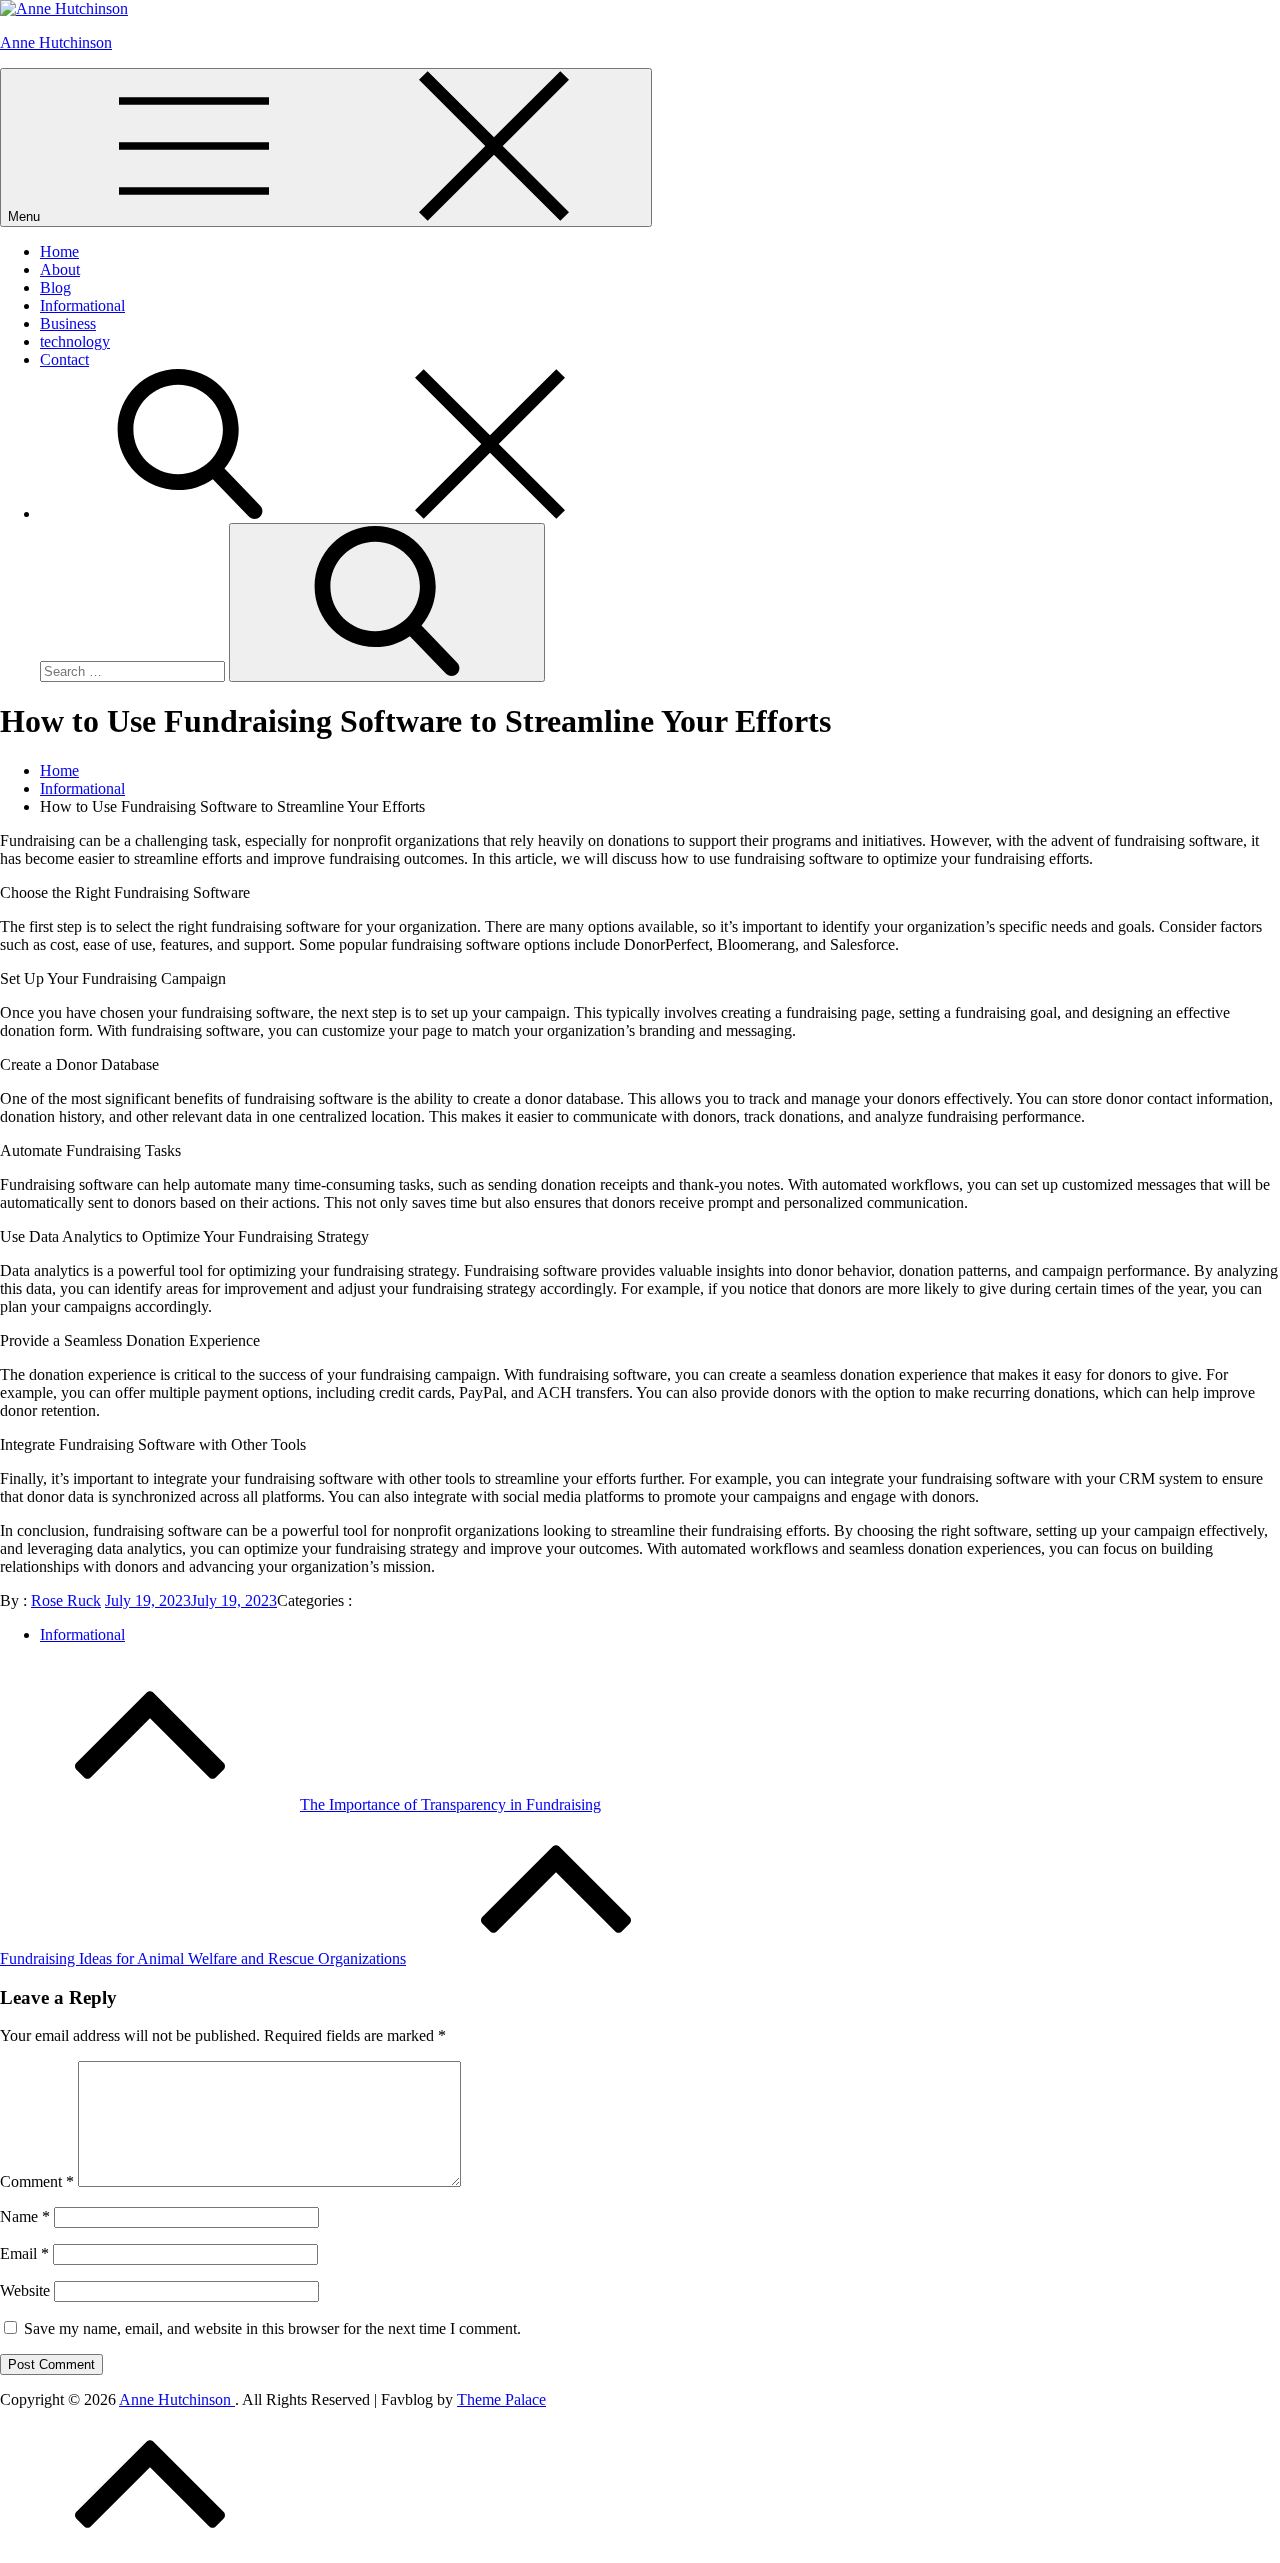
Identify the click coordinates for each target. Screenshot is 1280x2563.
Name (25, 2216)
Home (59, 251)
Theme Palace (501, 2399)
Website (25, 2290)
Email (24, 2253)
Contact (64, 359)
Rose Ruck (66, 1600)
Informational (82, 305)
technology (75, 341)
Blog (55, 287)
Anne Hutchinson (56, 42)
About (60, 269)
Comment (37, 2181)
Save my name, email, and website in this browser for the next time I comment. (272, 2328)
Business (68, 323)
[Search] (340, 513)
